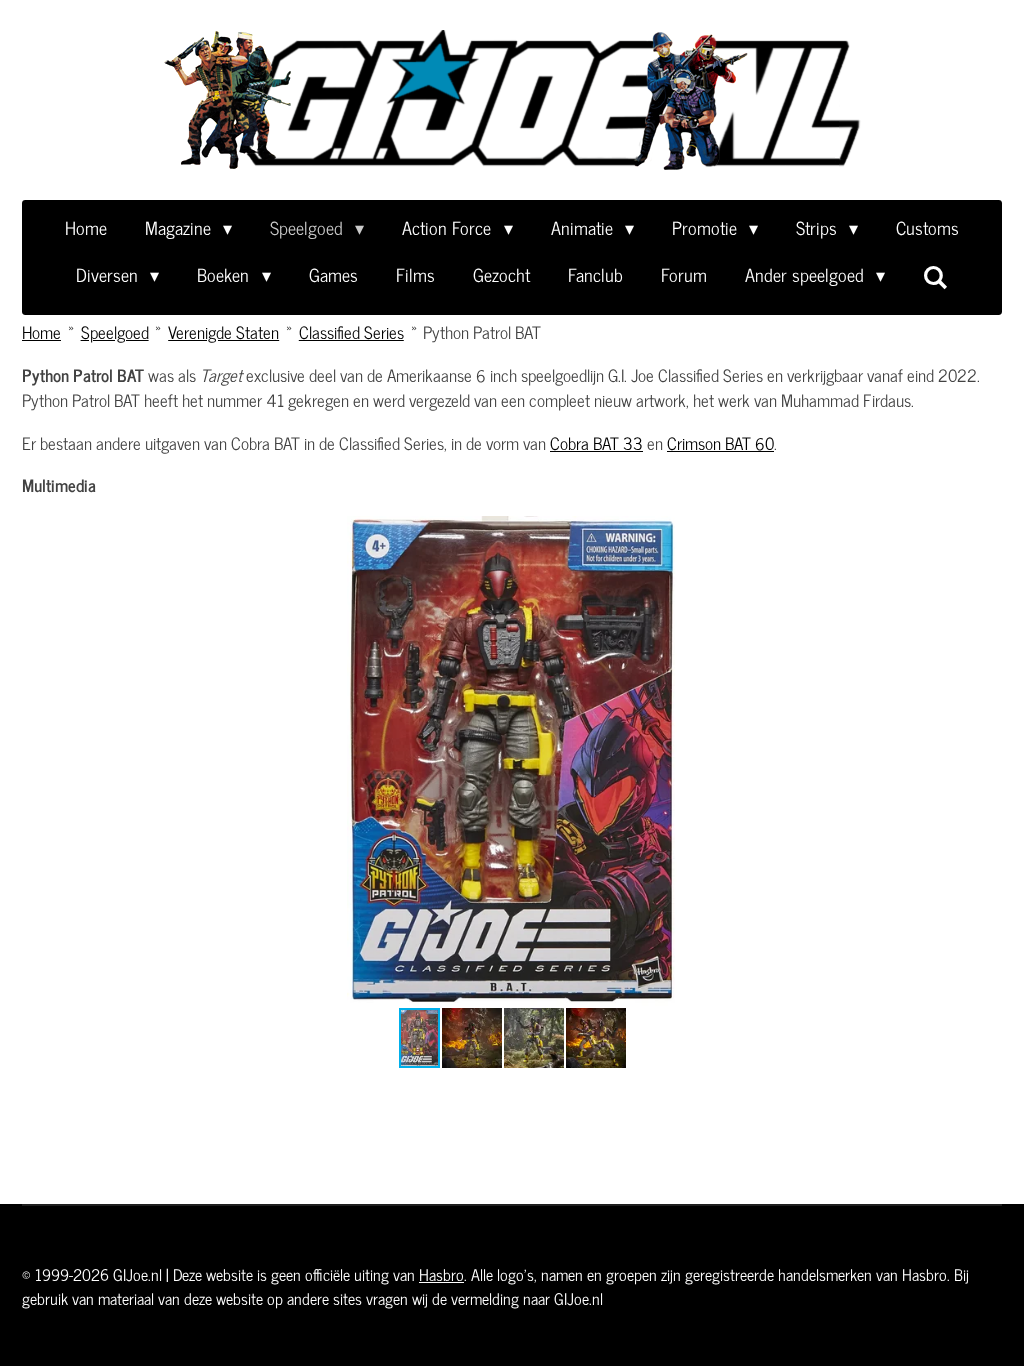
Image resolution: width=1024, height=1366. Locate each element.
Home (41, 332)
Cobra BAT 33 (596, 443)
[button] (984, 534)
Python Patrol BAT (482, 332)
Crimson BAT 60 (720, 443)
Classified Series (351, 332)
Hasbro (441, 1274)
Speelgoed (115, 332)
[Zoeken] (935, 276)
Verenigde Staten (223, 332)
